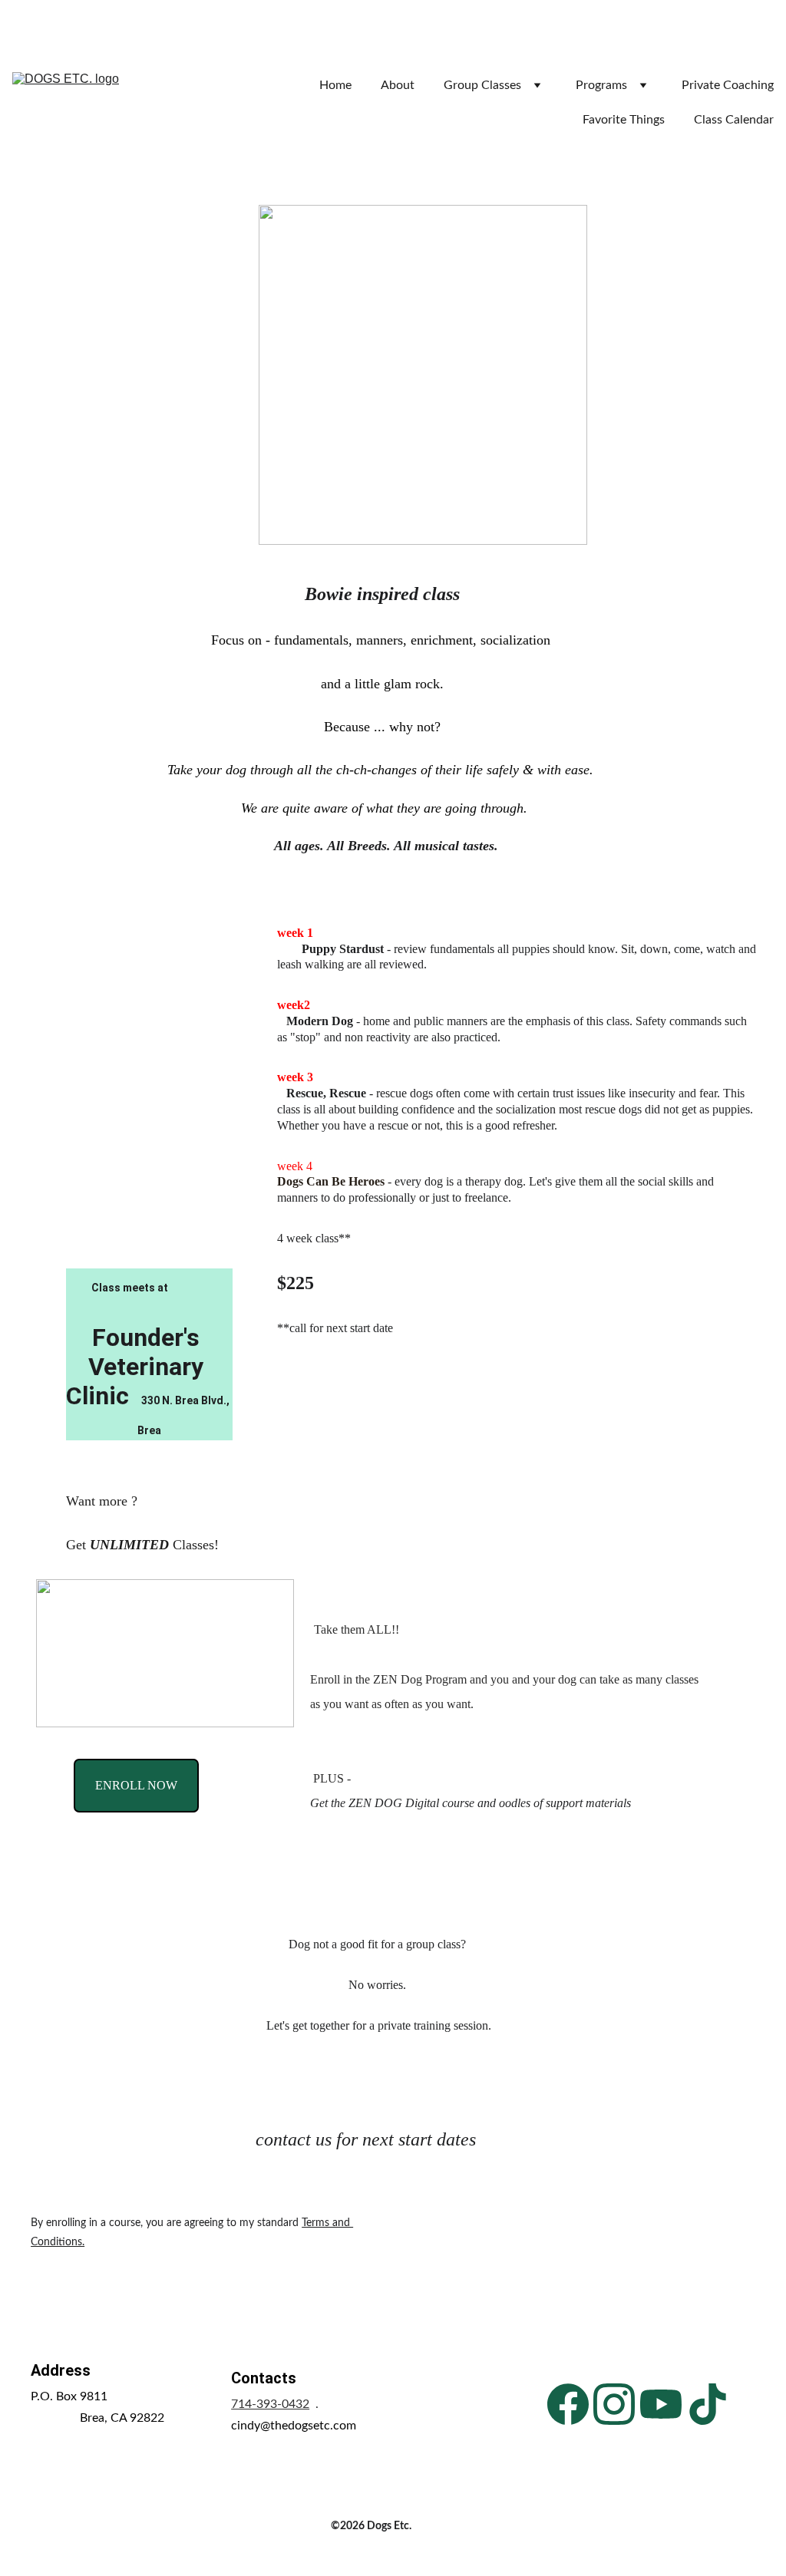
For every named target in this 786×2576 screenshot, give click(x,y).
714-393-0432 (270, 2404)
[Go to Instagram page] (614, 2404)
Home (335, 85)
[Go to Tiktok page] (708, 2404)
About (398, 85)
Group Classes (482, 85)
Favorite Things (624, 120)
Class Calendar (734, 120)
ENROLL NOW (136, 1785)
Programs (601, 85)
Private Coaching (728, 85)
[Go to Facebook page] (568, 2404)
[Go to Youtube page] (661, 2404)
